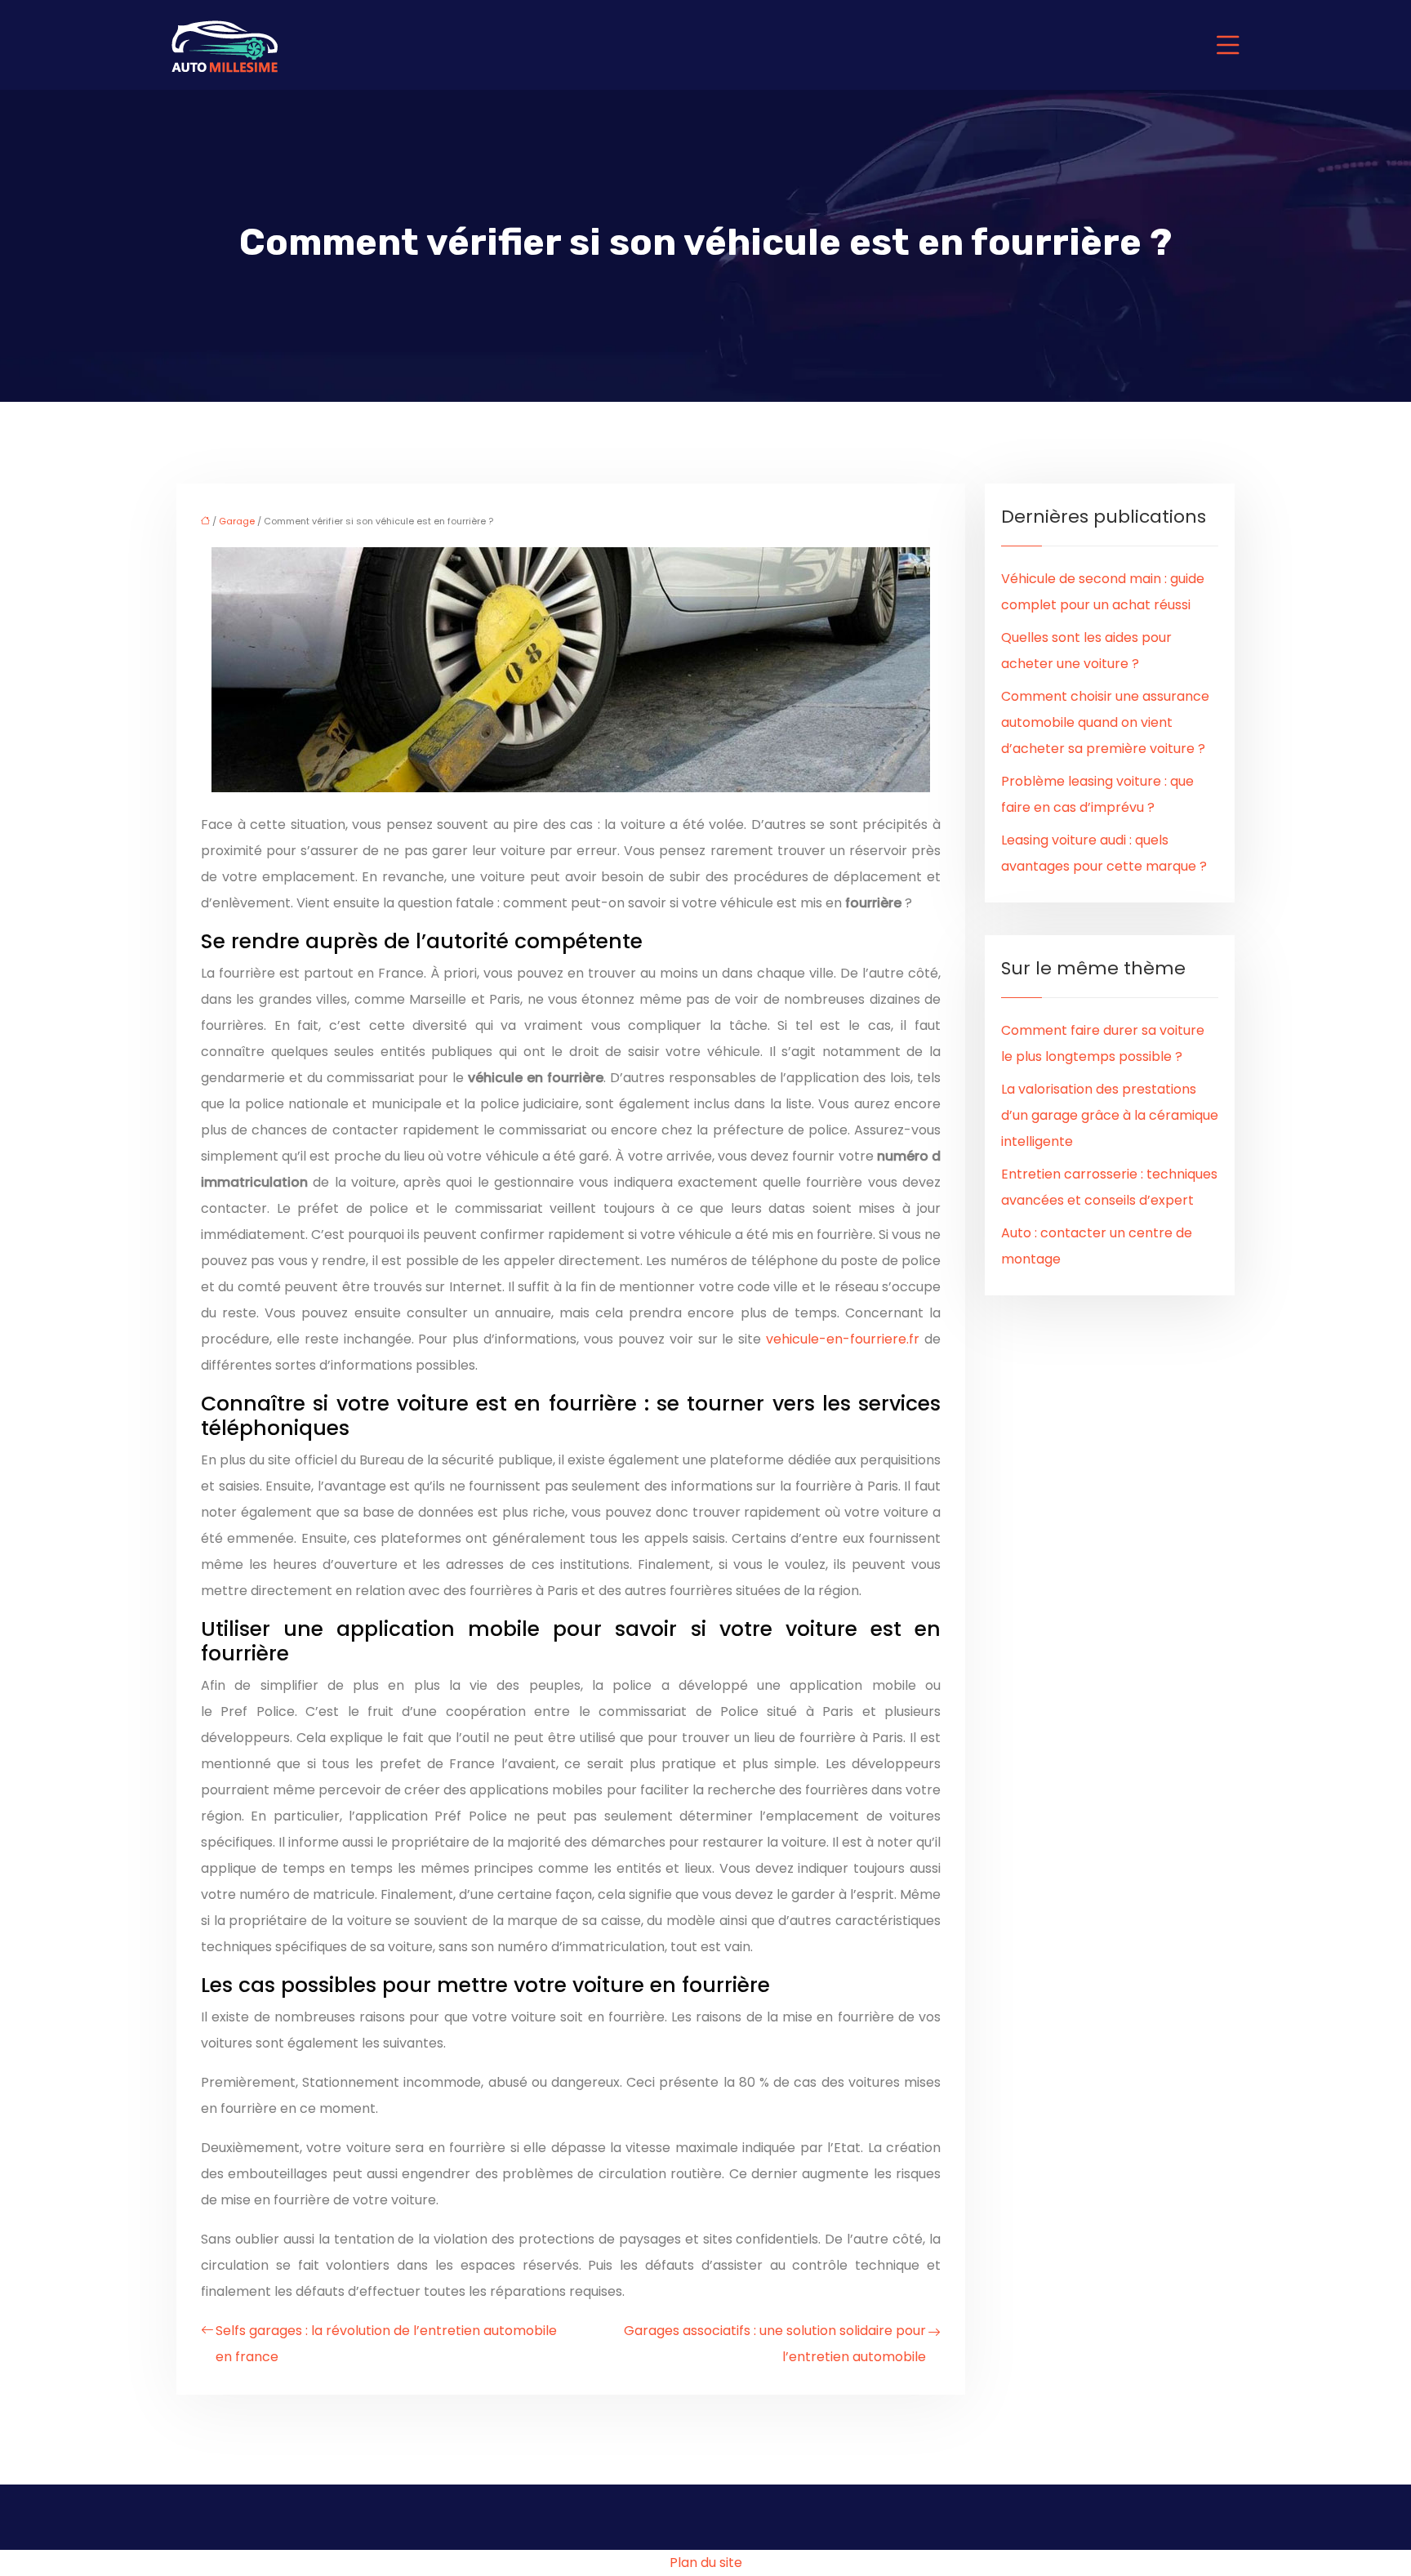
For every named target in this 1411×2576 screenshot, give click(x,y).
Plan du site (706, 2563)
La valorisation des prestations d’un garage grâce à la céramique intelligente (1110, 1115)
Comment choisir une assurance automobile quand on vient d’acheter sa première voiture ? (1105, 722)
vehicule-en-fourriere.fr (843, 1339)
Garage (237, 521)
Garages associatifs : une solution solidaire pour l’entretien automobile (775, 2344)
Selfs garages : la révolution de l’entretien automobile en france (386, 2344)
